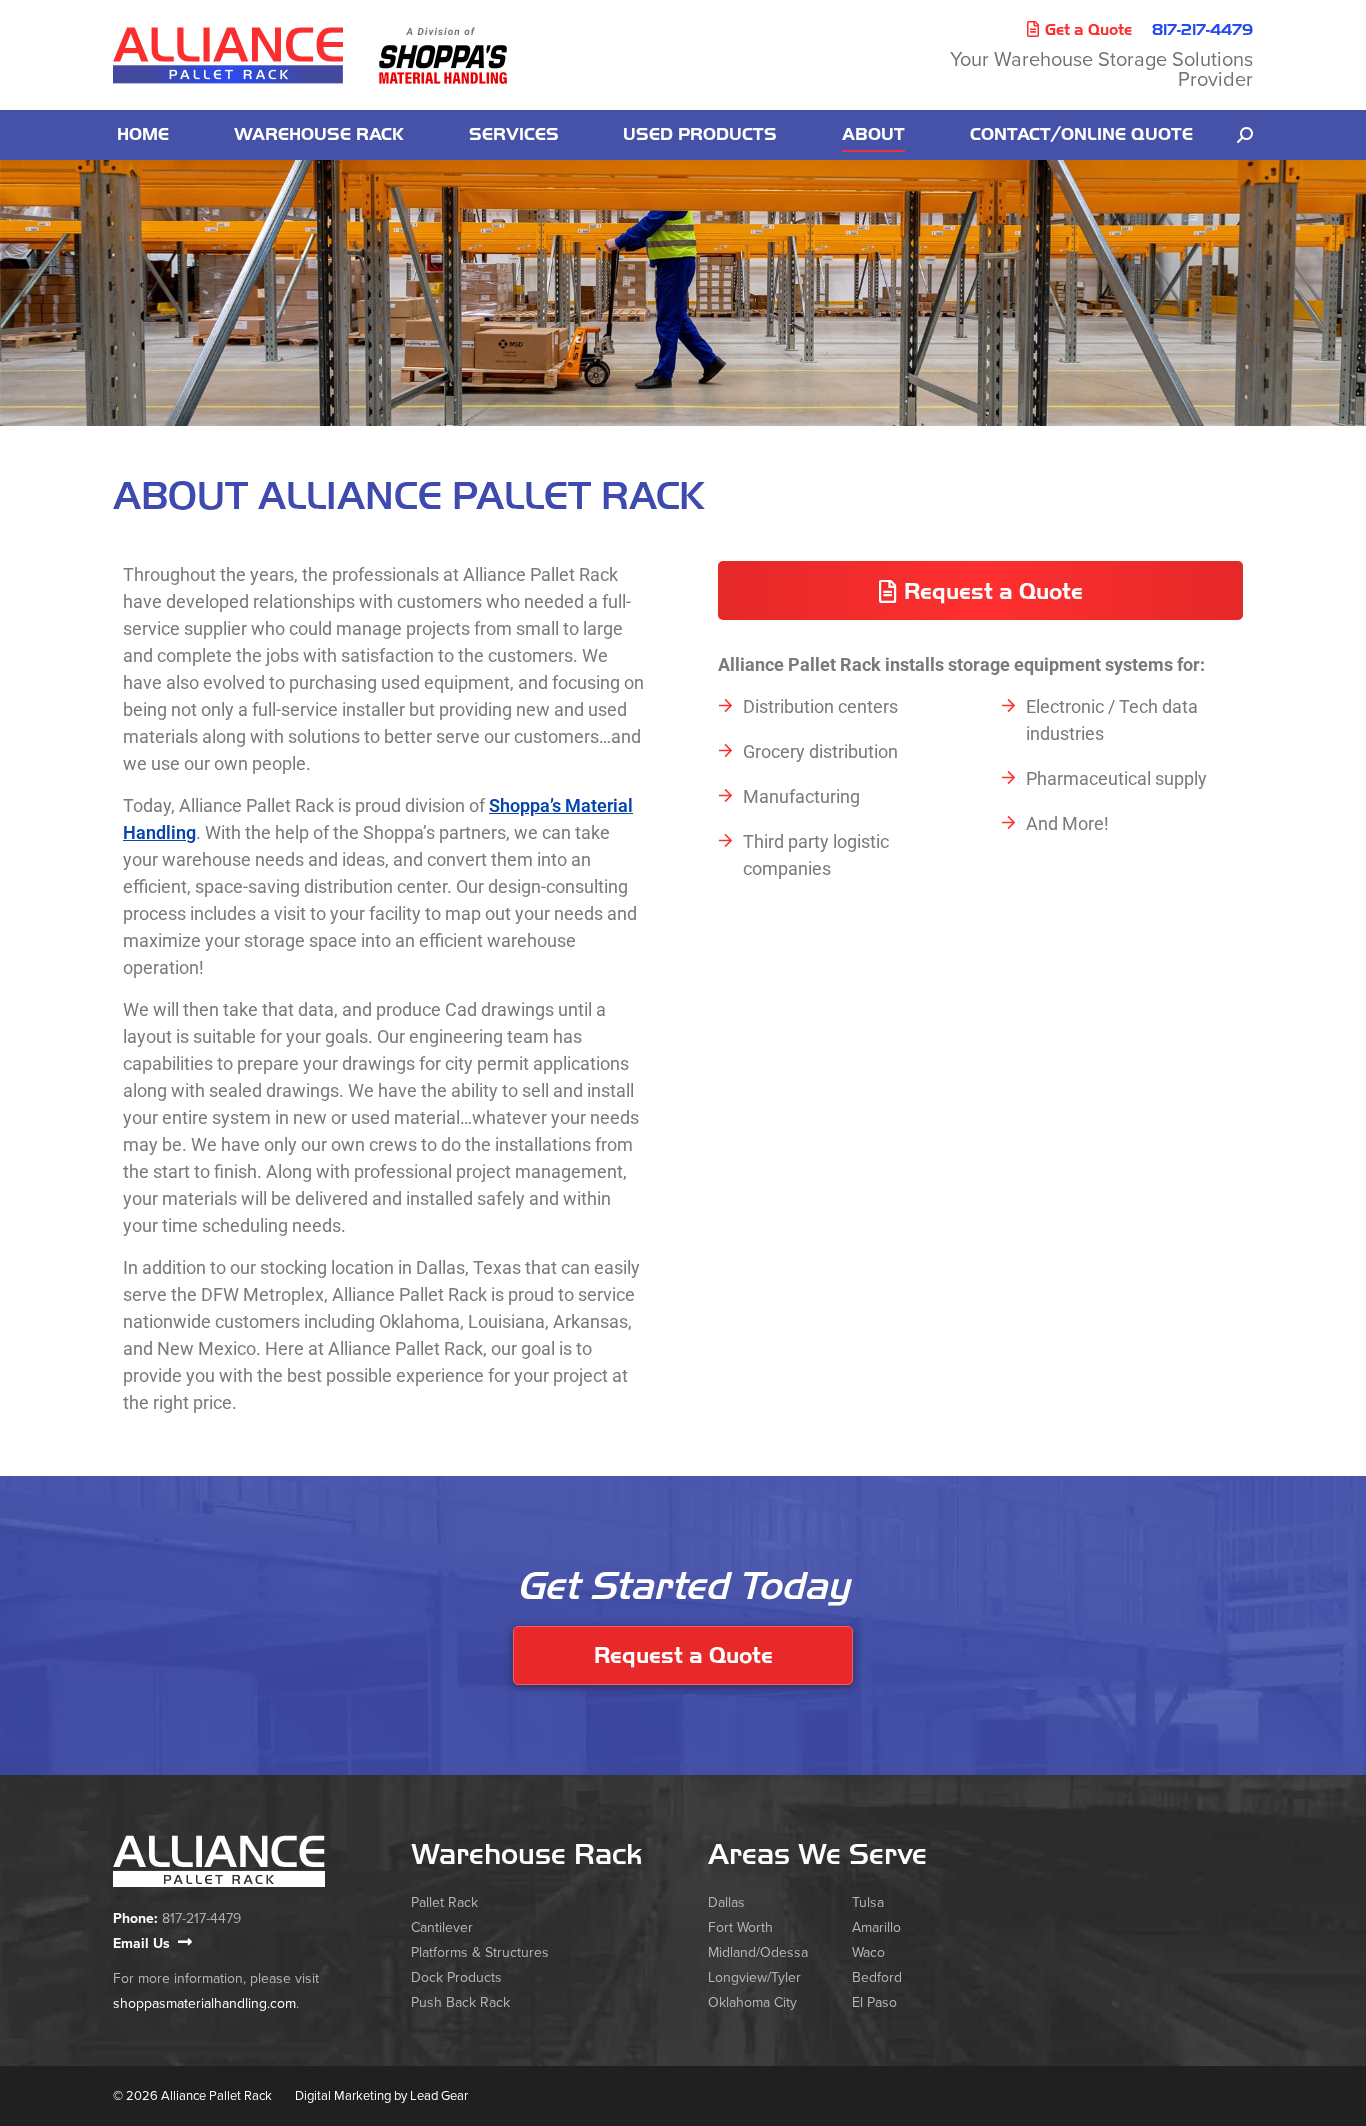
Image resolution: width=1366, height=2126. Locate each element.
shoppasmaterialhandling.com (204, 2003)
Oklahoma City (752, 2002)
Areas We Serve (817, 1854)
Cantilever (442, 1927)
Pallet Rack (444, 1902)
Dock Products (456, 1977)
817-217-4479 (1202, 30)
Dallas (726, 1902)
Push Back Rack (460, 2002)
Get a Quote (1088, 30)
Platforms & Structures (480, 1952)
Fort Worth (740, 1927)
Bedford (877, 1977)
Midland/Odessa (758, 1952)
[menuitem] (143, 135)
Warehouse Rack (526, 1854)
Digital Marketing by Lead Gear (381, 2096)
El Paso (874, 2002)
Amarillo (876, 1927)
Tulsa (868, 1902)
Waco (868, 1952)
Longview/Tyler (754, 1977)
